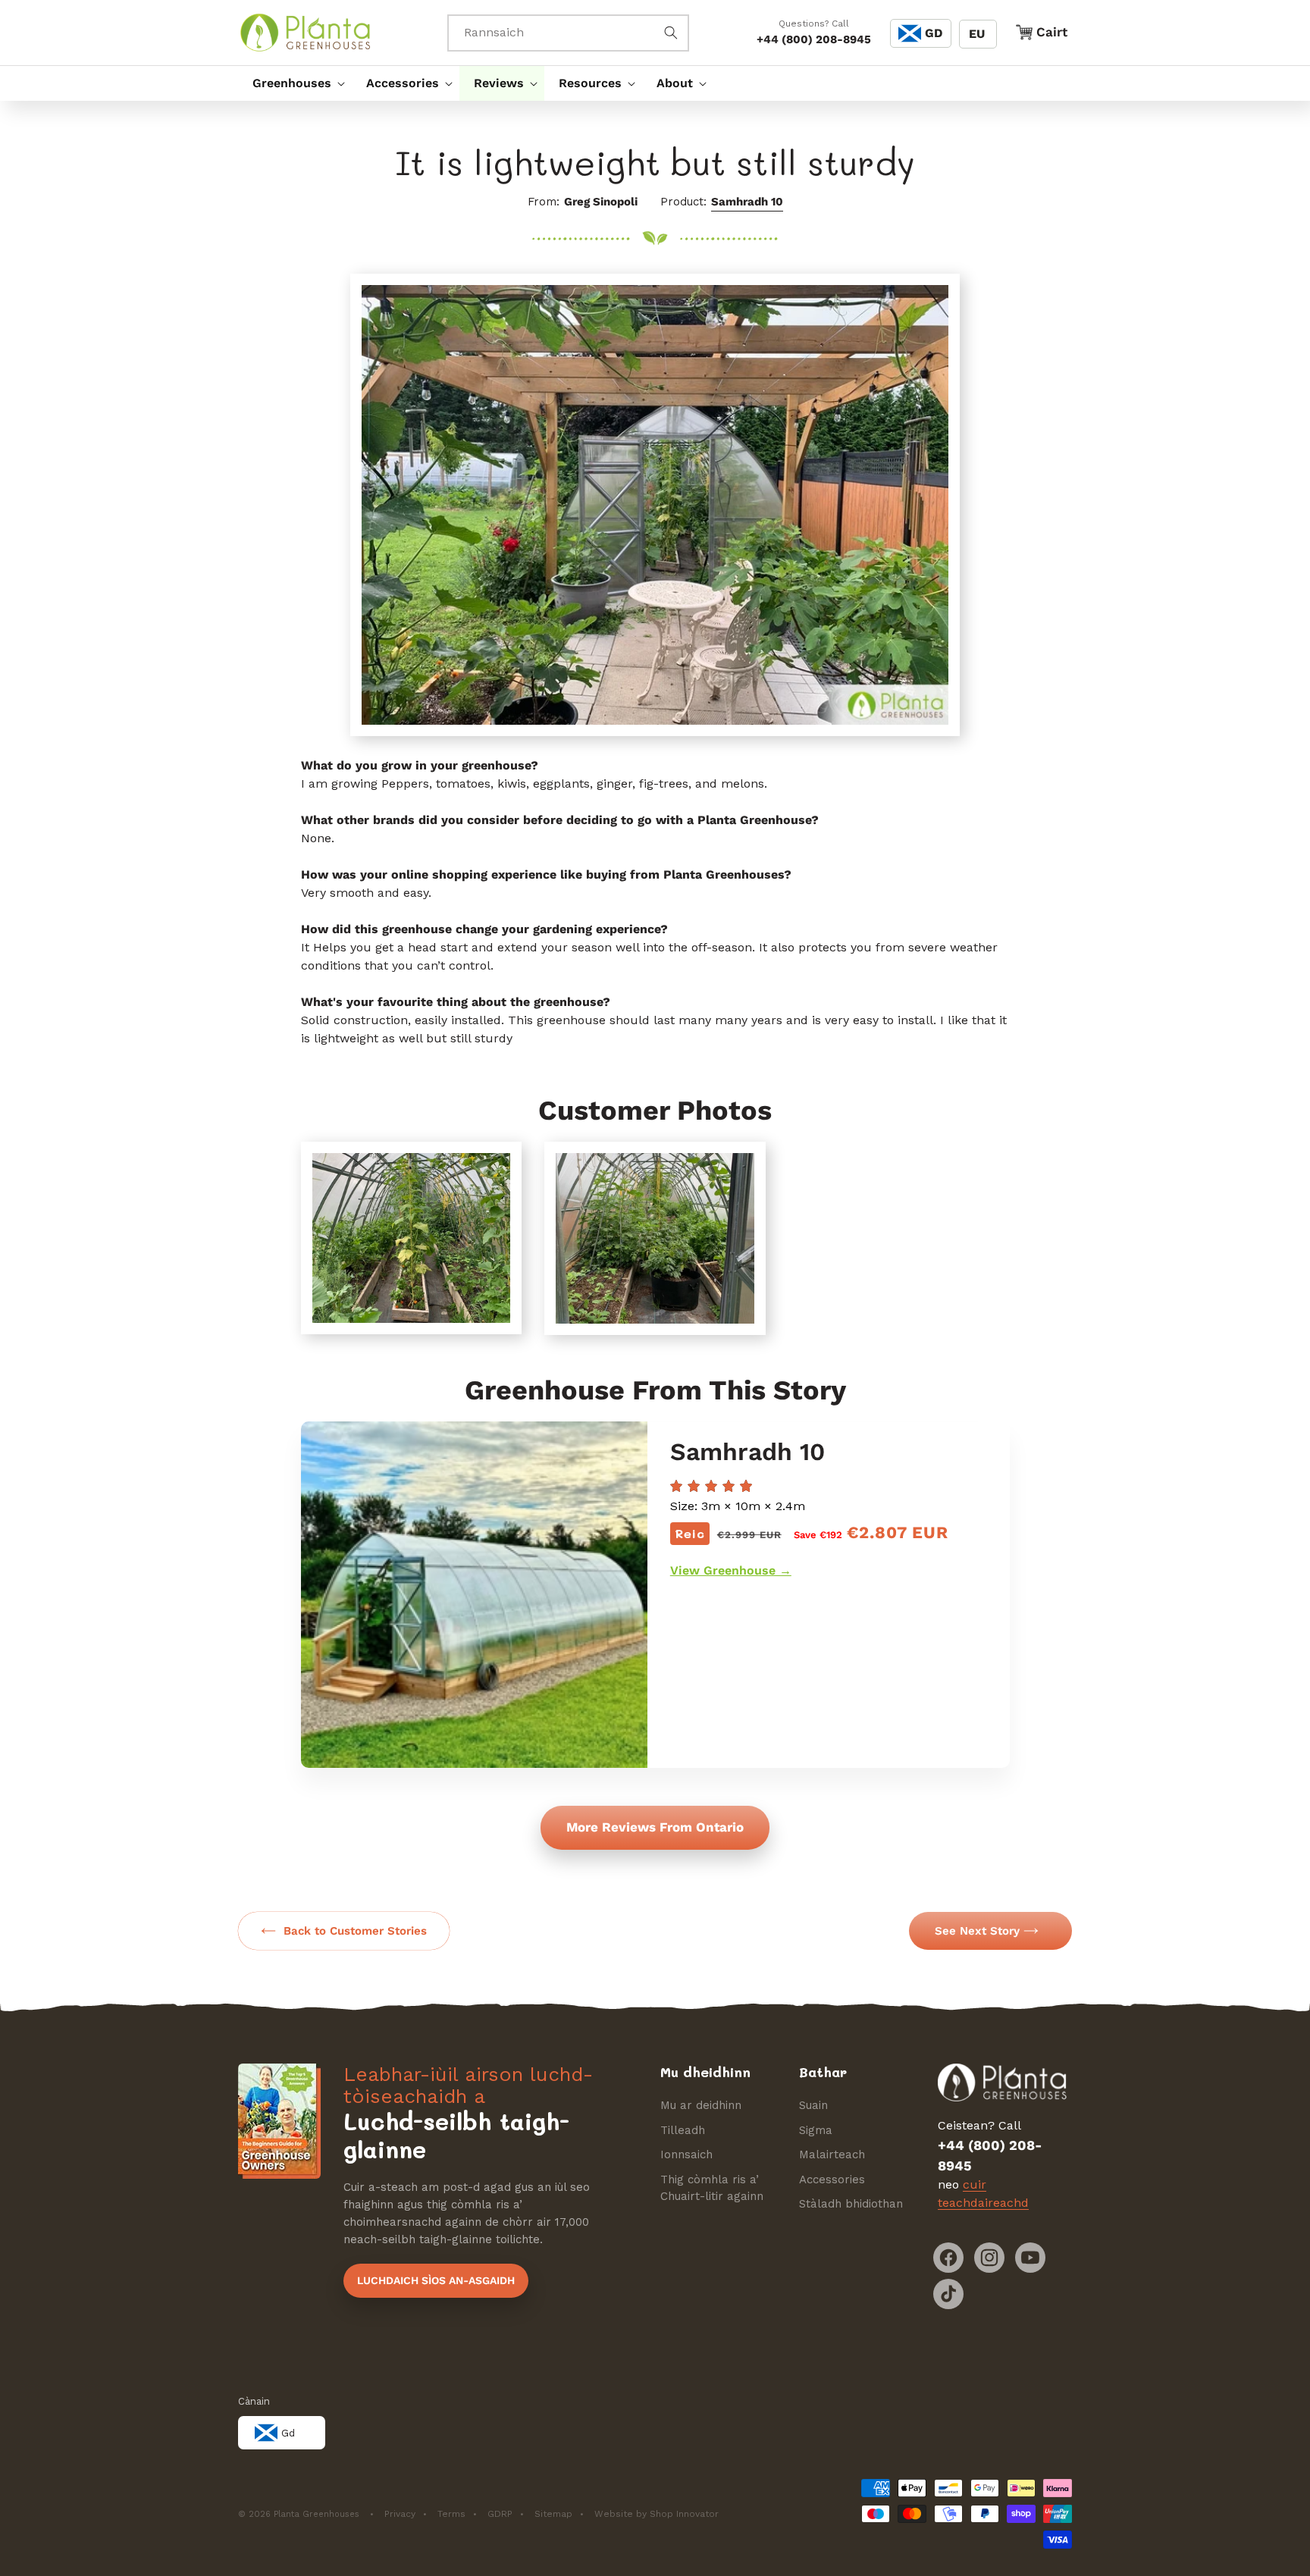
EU (977, 34)
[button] (295, 83)
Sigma (816, 2130)
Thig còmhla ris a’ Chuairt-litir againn (712, 2188)
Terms (451, 2514)
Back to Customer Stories (355, 1931)
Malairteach (832, 2155)
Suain (813, 2105)
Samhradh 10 (747, 202)
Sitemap (553, 2514)
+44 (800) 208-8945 (814, 39)
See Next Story (977, 1931)
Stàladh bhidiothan (851, 2204)
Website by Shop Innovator (657, 2514)
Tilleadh (683, 2130)
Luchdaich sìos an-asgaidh (436, 2280)
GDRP (500, 2514)
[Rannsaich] (671, 33)
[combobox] (568, 33)
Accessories (832, 2180)
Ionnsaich (686, 2155)
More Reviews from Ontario (655, 1827)
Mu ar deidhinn (701, 2105)
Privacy (400, 2514)
